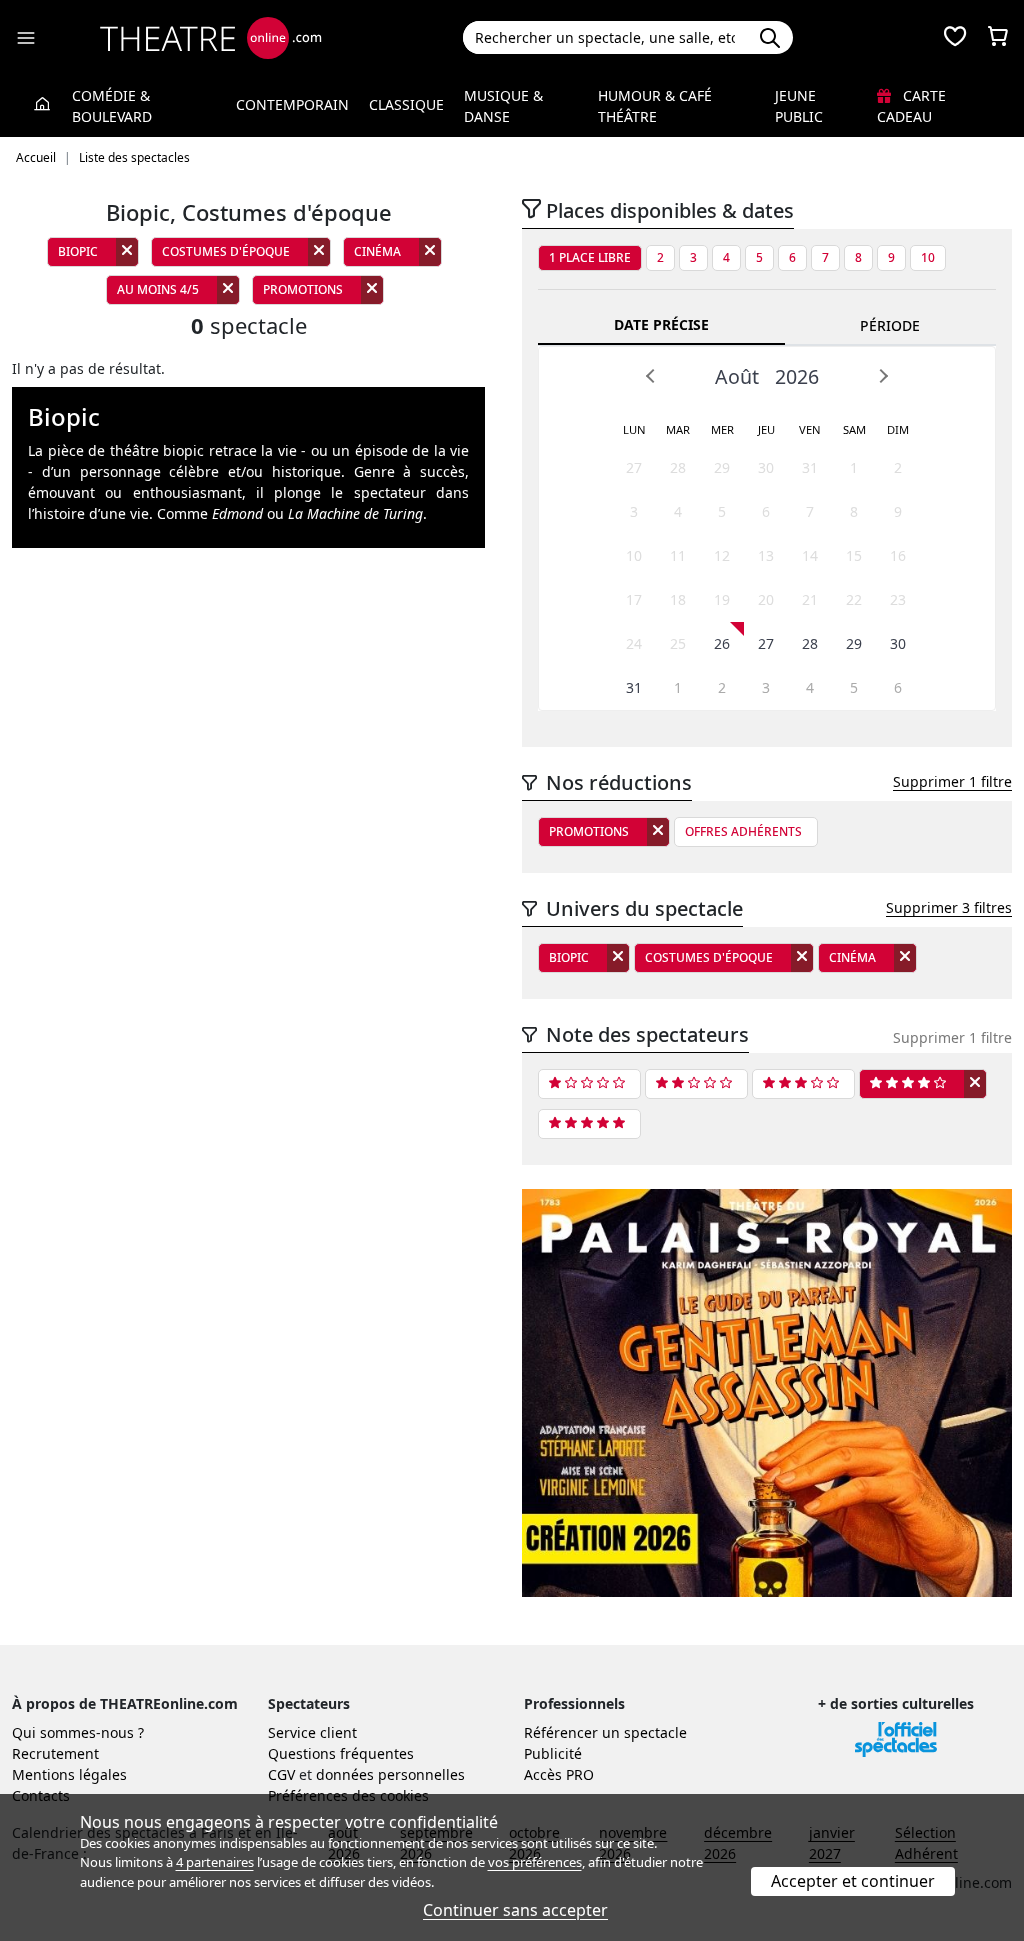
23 (898, 599)
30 (766, 467)
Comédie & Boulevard (112, 106)
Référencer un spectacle (605, 1732)
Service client (312, 1732)
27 (634, 467)
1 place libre (590, 257)
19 (722, 599)
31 (810, 467)
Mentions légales (69, 1774)
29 (722, 467)
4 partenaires (215, 1862)
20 (766, 599)
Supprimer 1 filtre (952, 781)
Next (883, 376)
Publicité (553, 1753)
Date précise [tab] (661, 324)
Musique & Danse (503, 106)
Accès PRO (559, 1774)
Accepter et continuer (853, 1881)
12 (722, 555)
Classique (406, 104)
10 (928, 257)
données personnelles (390, 1774)
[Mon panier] (998, 38)
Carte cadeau (911, 106)
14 (810, 555)
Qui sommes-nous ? (78, 1732)
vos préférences (535, 1862)
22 (854, 599)
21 (810, 599)
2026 (797, 376)
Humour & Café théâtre (655, 106)
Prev (651, 376)
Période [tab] (890, 325)
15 (854, 555)
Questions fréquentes (341, 1753)
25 (678, 643)
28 (678, 467)
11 (678, 555)
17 (634, 599)
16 (898, 555)
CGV (281, 1774)
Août (737, 376)
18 (678, 599)
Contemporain (292, 104)
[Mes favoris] (955, 38)
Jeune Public (799, 106)
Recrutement (55, 1753)
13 (766, 555)
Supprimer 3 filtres (949, 907)
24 (634, 643)
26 (722, 643)
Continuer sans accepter (515, 1910)
